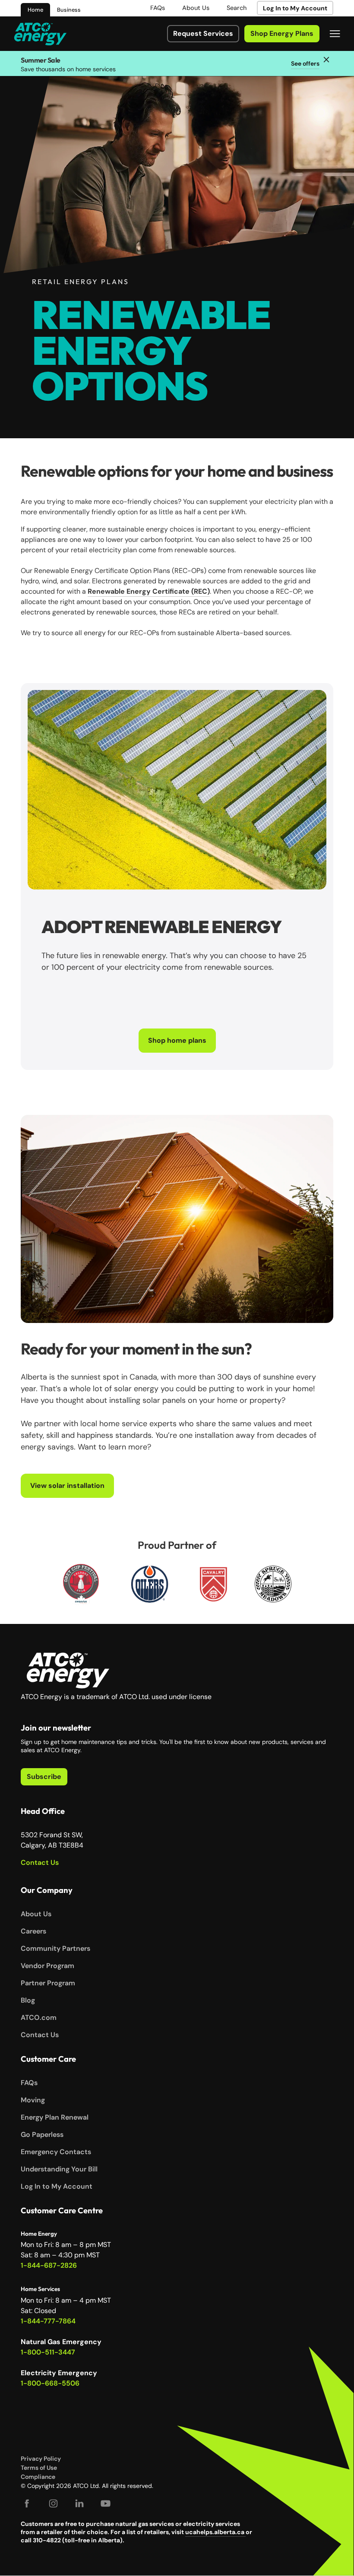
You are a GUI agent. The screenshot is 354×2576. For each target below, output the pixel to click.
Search (237, 8)
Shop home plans (177, 1040)
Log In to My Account (295, 8)
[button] (335, 34)
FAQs (158, 8)
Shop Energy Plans (282, 33)
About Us (196, 8)
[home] (40, 34)
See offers (305, 63)
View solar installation (67, 1486)
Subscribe (44, 1777)
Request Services (203, 33)
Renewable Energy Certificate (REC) (149, 591)
